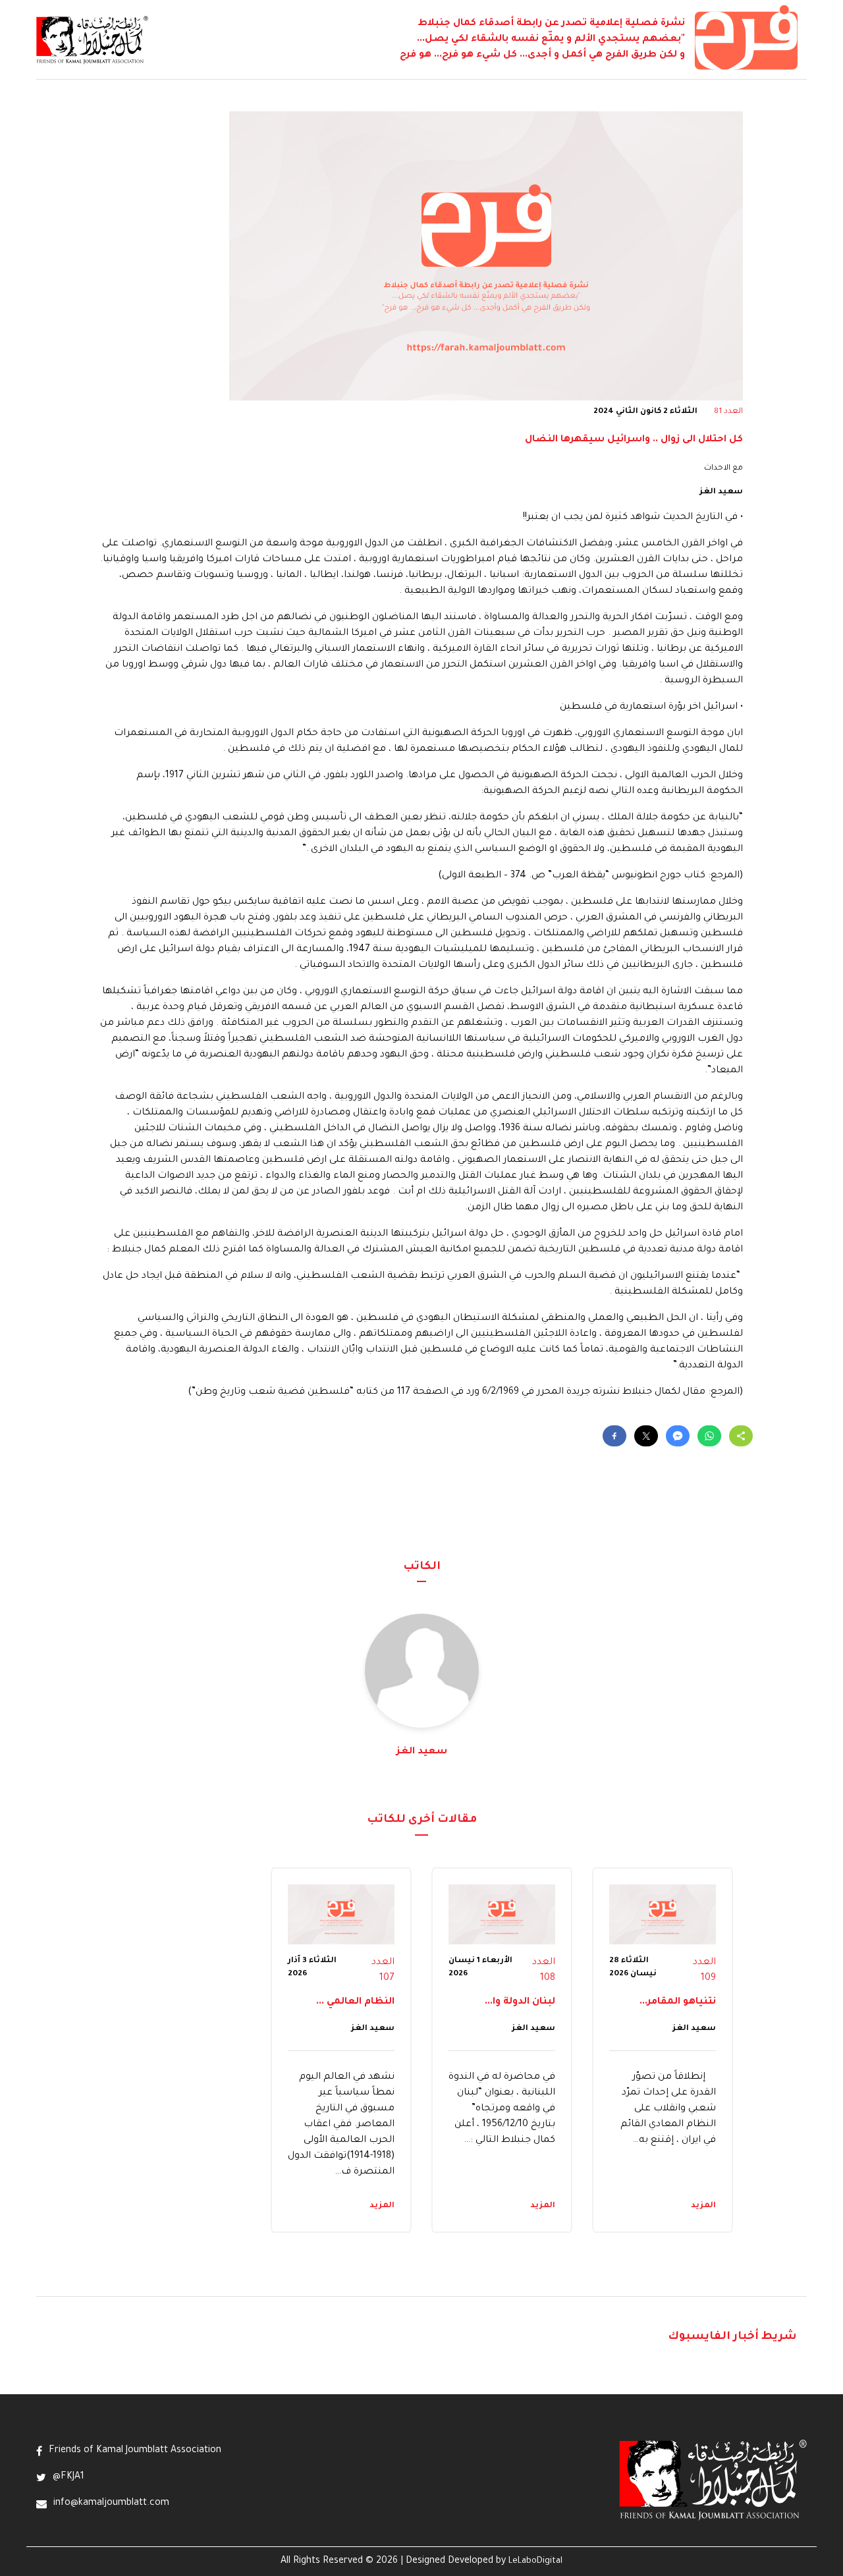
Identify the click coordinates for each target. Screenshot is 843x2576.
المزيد (703, 2206)
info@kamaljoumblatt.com (111, 2504)
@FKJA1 (68, 2477)
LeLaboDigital (535, 2562)
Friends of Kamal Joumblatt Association (135, 2451)
